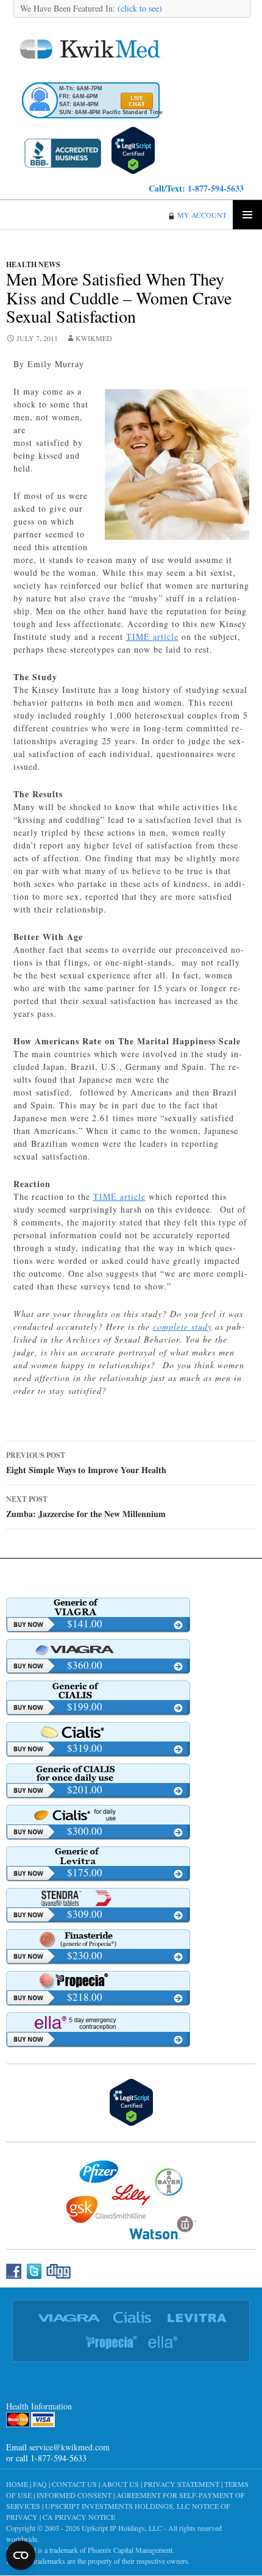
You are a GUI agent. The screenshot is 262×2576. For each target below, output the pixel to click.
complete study (182, 1326)
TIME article (152, 637)
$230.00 (85, 1955)
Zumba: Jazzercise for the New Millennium (86, 1507)
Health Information (39, 2406)
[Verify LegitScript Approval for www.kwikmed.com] (133, 149)
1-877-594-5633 (216, 188)
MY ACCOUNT (202, 215)
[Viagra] (98, 1649)
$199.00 (85, 1706)
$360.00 (85, 1665)
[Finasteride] (98, 1939)
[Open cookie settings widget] (21, 2555)
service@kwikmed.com (69, 2447)
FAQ (40, 2484)
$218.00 (85, 1997)
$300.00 (85, 1831)
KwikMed (94, 338)
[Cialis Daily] (98, 1815)
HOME (17, 2484)
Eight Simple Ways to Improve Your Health (86, 1463)
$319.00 (85, 1748)
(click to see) (139, 8)
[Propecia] (98, 1981)
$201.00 (85, 1789)
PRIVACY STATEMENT (182, 2484)
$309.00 (85, 1914)
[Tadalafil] (98, 1690)
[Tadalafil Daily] (98, 1773)
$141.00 (85, 1623)
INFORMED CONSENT (74, 2495)
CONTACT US (74, 2484)
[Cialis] (98, 1732)
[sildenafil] (98, 1607)
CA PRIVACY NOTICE (79, 2517)
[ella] (98, 2022)
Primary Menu (247, 215)
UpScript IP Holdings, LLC (122, 2528)
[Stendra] (98, 1898)
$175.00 (85, 1872)
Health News (33, 264)
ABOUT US (120, 2484)
